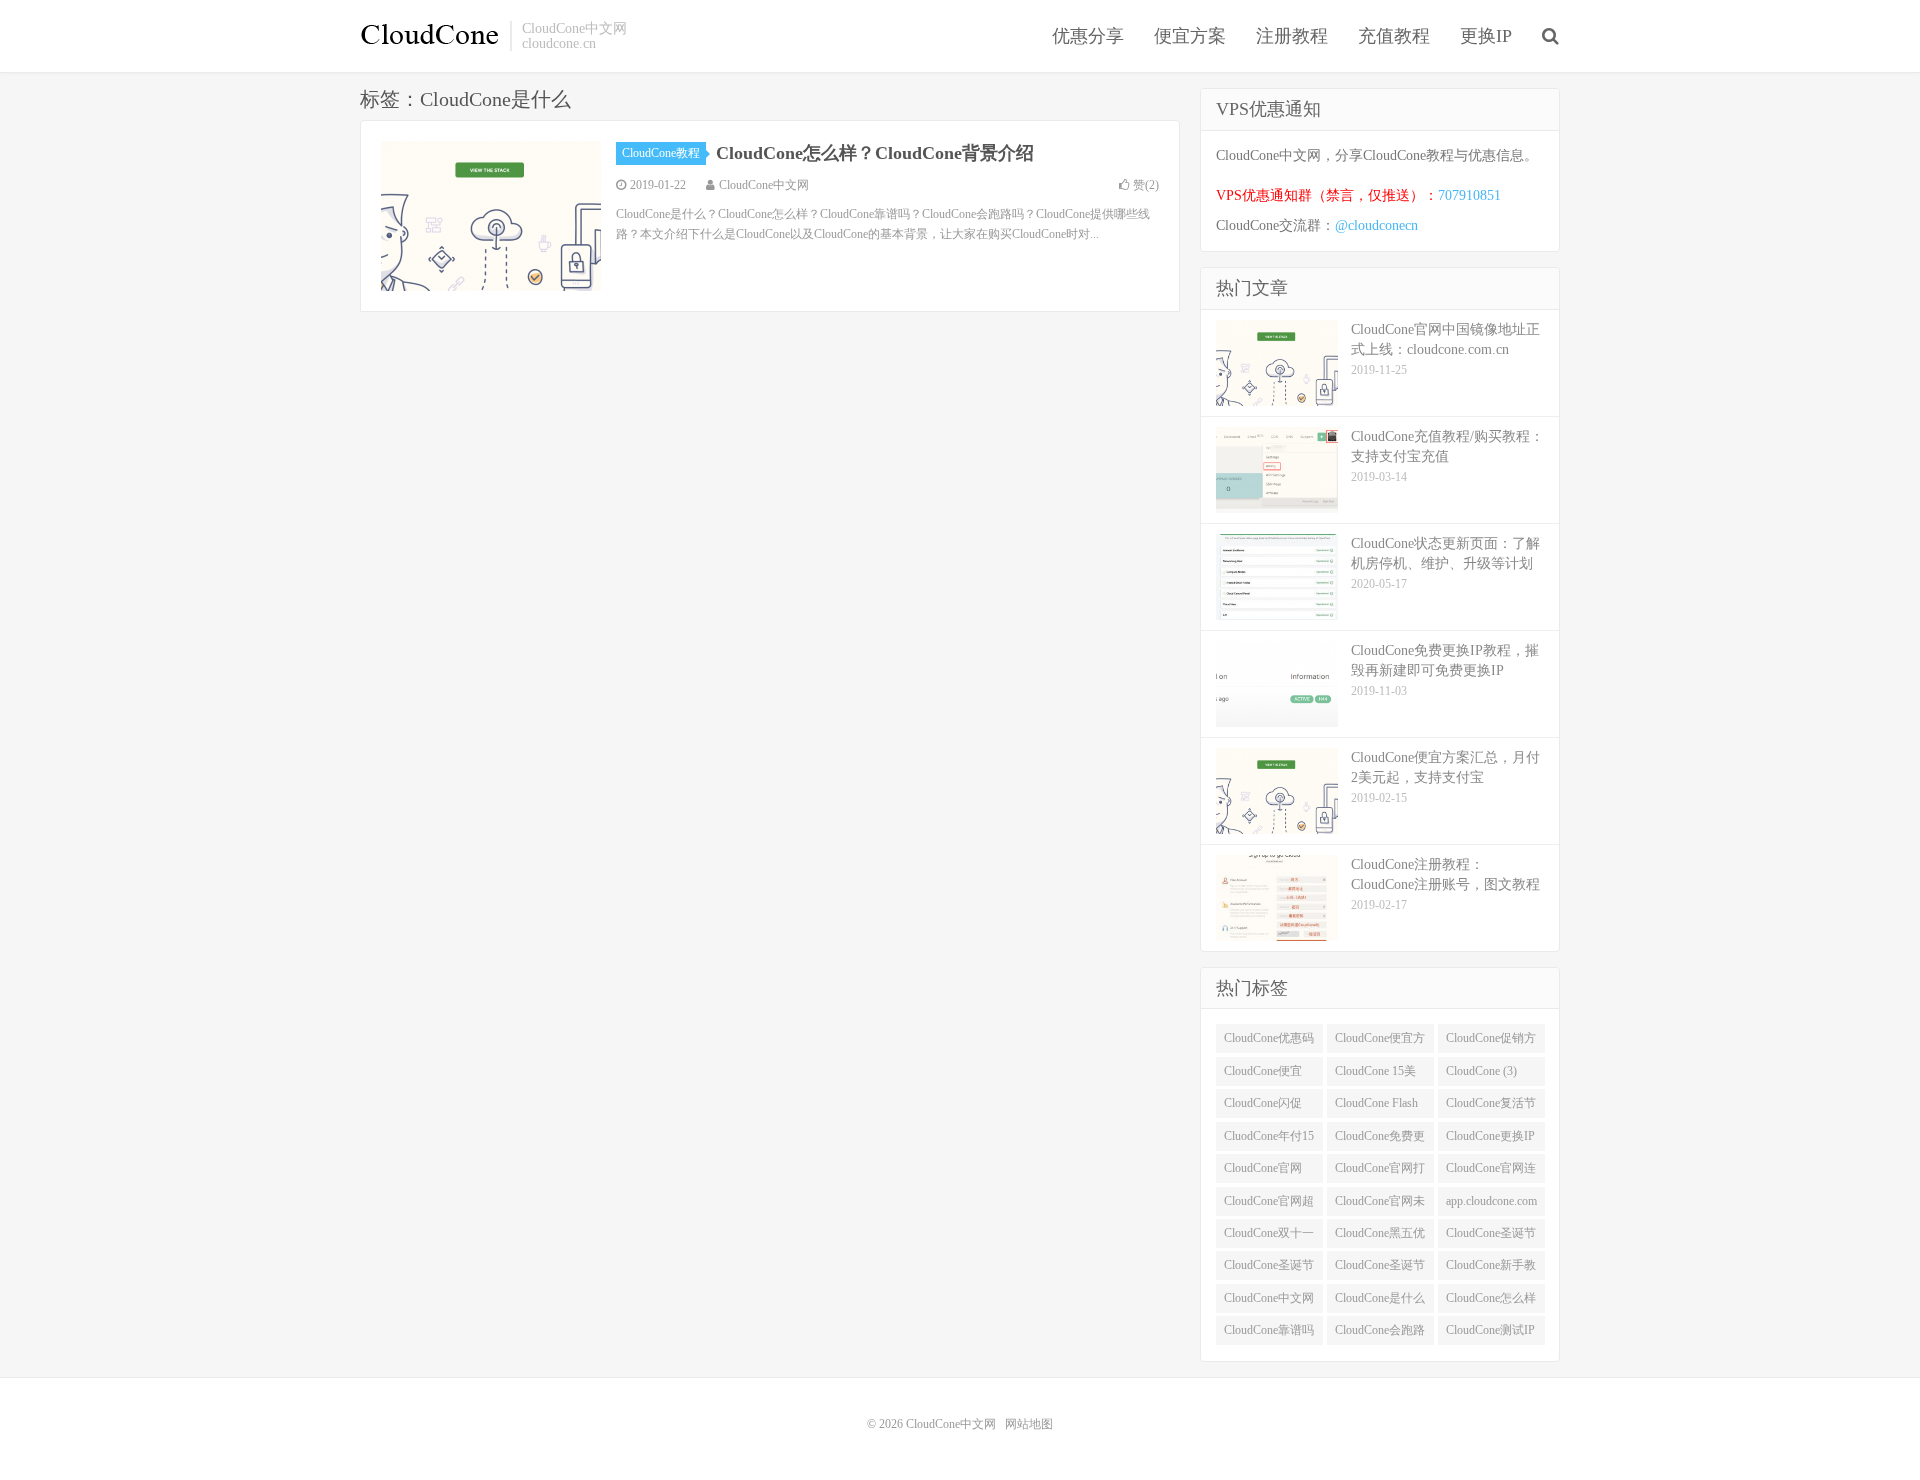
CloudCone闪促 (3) (1263, 1107)
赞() (1146, 185)
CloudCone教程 (661, 153)
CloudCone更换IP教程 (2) (1490, 1140)
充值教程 (1394, 36)
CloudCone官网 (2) (1263, 1172)
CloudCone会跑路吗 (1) (1380, 1334)
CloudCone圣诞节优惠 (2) (1491, 1237)
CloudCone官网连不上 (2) (1491, 1172)
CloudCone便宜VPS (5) (1263, 1075)
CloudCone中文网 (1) (1269, 1302)
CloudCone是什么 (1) (1380, 1302)
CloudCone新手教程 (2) (1491, 1269)
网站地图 (1029, 1424)
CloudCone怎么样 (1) (1491, 1302)
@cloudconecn (1376, 225)
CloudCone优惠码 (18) (1269, 1042)
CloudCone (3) (1481, 1071)
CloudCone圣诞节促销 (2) (1269, 1269)
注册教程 (1292, 36)
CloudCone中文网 (430, 36)
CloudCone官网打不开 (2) (1380, 1172)
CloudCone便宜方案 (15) (1380, 1042)
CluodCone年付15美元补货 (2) (1269, 1140)
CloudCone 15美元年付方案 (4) (1375, 1075)
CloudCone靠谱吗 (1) (1269, 1334)
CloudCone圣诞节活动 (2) (1380, 1269)
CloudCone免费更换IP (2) (1380, 1140)
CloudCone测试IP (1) (1490, 1334)
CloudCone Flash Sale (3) (1376, 1107)
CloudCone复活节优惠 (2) (1491, 1107)
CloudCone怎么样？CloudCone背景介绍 (875, 153)
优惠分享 (1088, 36)
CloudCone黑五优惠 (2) (1380, 1237)
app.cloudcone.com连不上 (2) (1491, 1205)
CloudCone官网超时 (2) (1269, 1205)
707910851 (1469, 195)
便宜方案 (1190, 36)
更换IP (1486, 36)
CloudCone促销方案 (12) (1491, 1042)
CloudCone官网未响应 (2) (1380, 1205)
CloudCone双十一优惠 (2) (1269, 1237)
